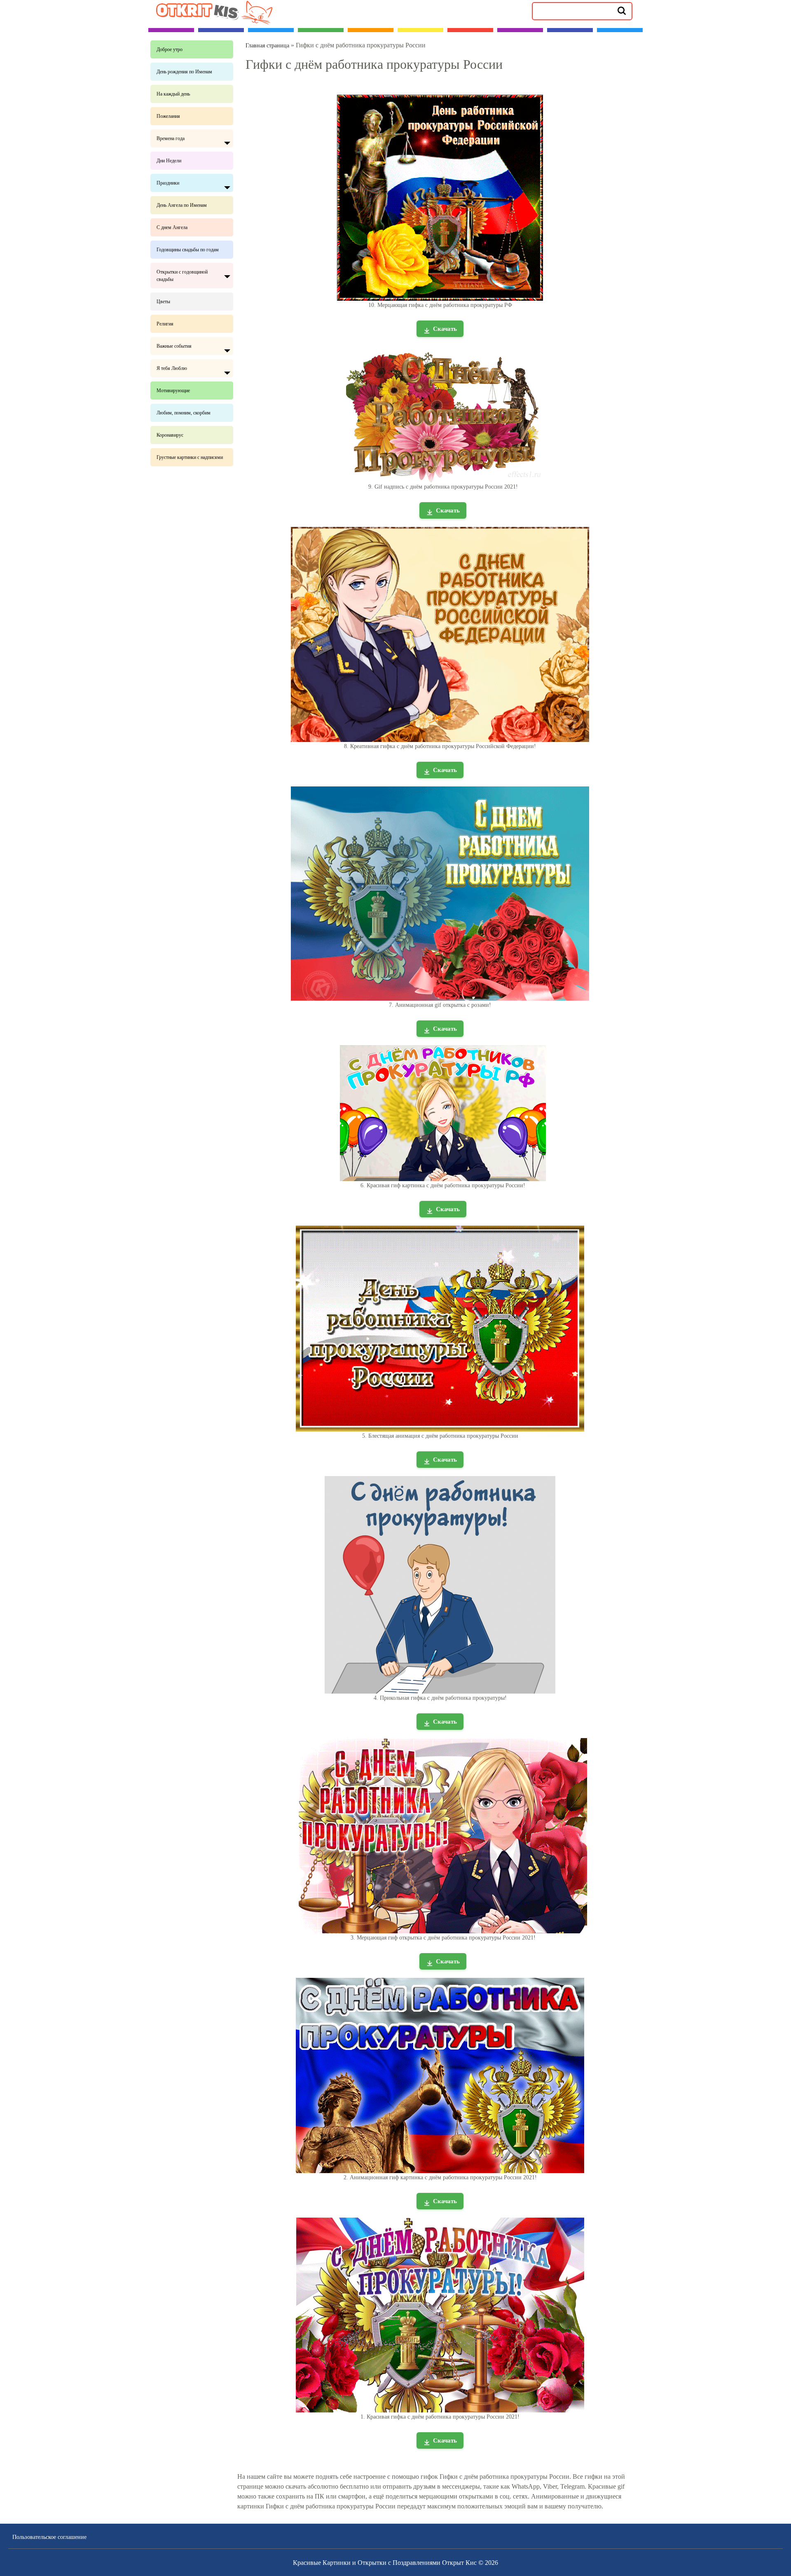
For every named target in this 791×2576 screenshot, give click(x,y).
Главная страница (267, 46)
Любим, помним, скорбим (184, 413)
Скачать (445, 329)
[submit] (622, 10)
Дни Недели (169, 161)
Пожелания (168, 116)
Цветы (163, 302)
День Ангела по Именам (182, 205)
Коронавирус (170, 435)
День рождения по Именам (184, 72)
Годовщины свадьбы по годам (188, 250)
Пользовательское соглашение (49, 2537)
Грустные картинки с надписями (190, 457)
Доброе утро (170, 49)
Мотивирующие (173, 391)
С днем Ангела (172, 227)
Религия (165, 324)
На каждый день (173, 94)
